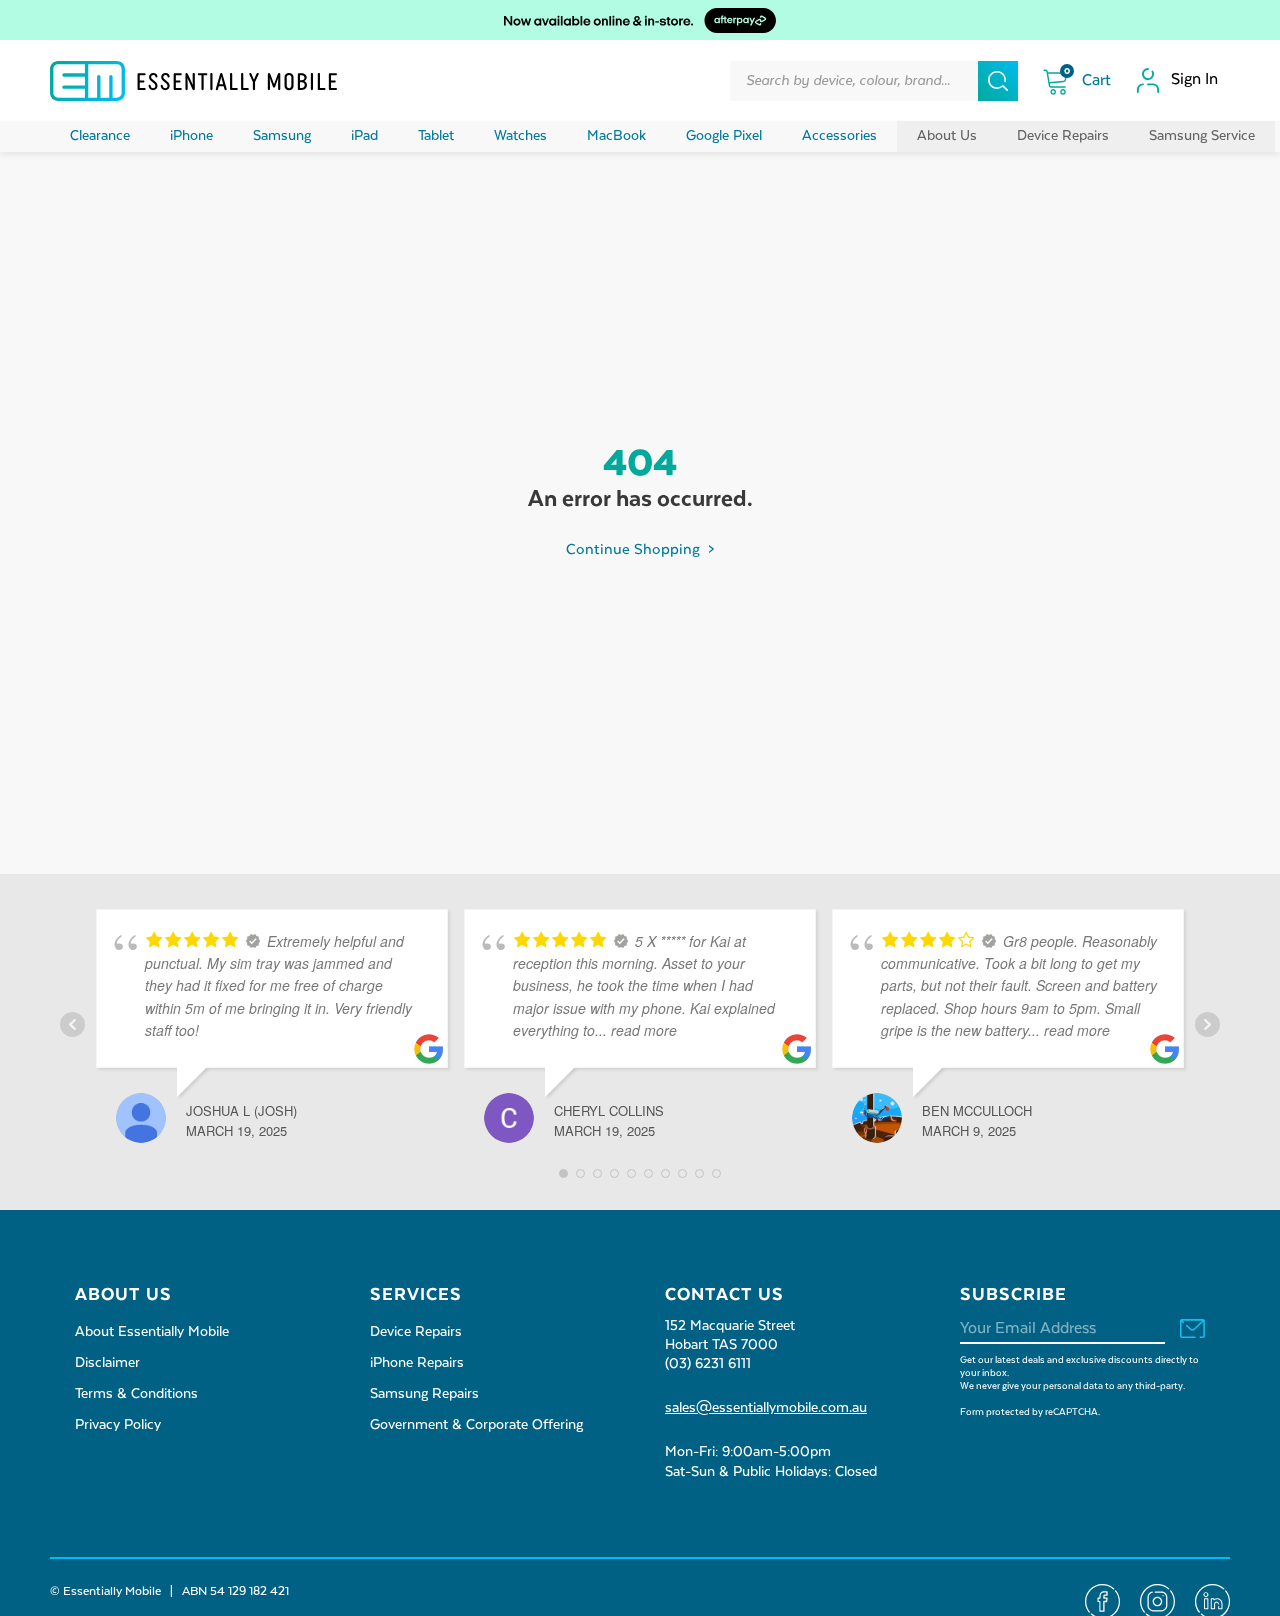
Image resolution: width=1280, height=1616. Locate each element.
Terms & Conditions (136, 1394)
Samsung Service (1202, 136)
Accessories (839, 136)
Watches (520, 136)
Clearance (100, 136)
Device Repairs (1063, 136)
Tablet (436, 136)
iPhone (191, 136)
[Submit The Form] (1192, 1331)
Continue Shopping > (640, 549)
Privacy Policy (118, 1425)
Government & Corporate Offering (476, 1425)
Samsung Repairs (424, 1394)
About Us (947, 136)
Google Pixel (724, 136)
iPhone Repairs (417, 1363)
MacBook (616, 136)
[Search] (998, 81)
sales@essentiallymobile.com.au (766, 1408)
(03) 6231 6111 (708, 1364)
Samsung (282, 136)
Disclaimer (107, 1363)
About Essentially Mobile (152, 1332)
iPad (364, 136)
